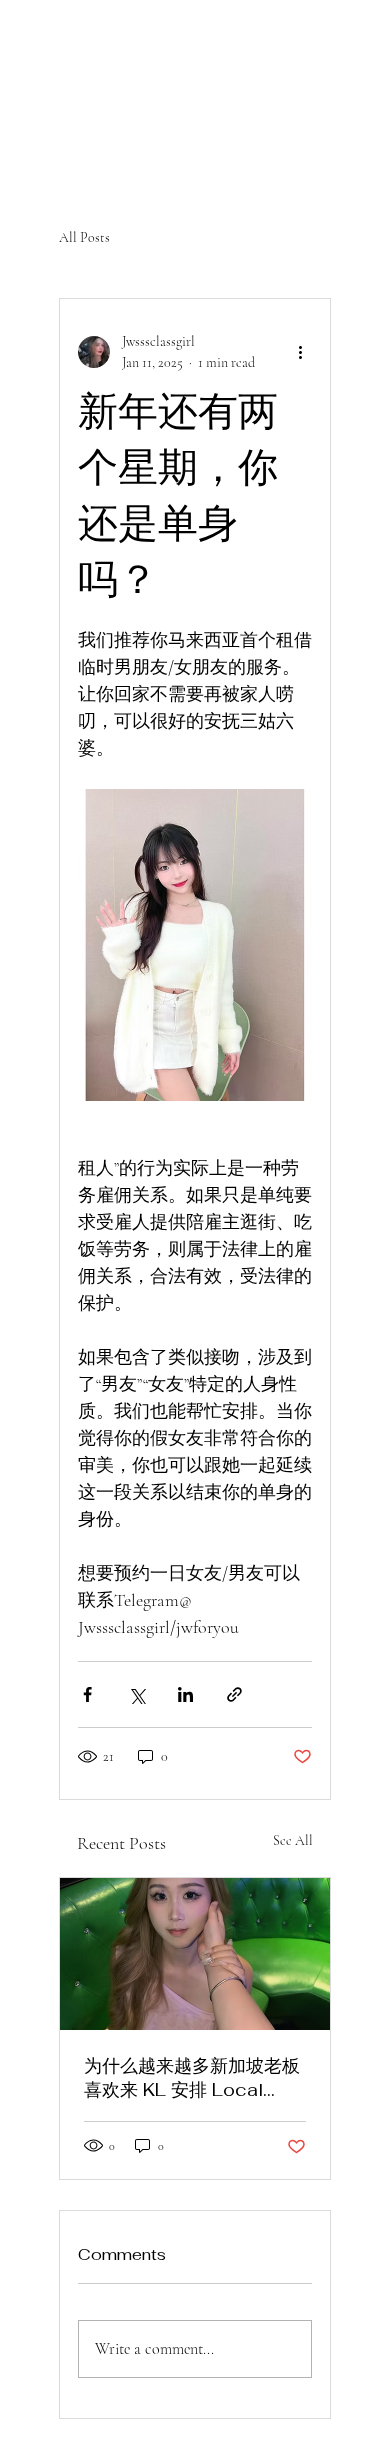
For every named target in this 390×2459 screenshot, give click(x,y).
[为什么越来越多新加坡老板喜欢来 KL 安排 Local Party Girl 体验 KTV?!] (195, 1954)
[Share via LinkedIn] (185, 1694)
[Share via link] (234, 1694)
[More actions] (300, 352)
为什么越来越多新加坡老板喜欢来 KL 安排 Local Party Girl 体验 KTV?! (192, 2078)
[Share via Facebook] (87, 1694)
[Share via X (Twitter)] (136, 1694)
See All (293, 1840)
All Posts (84, 237)
